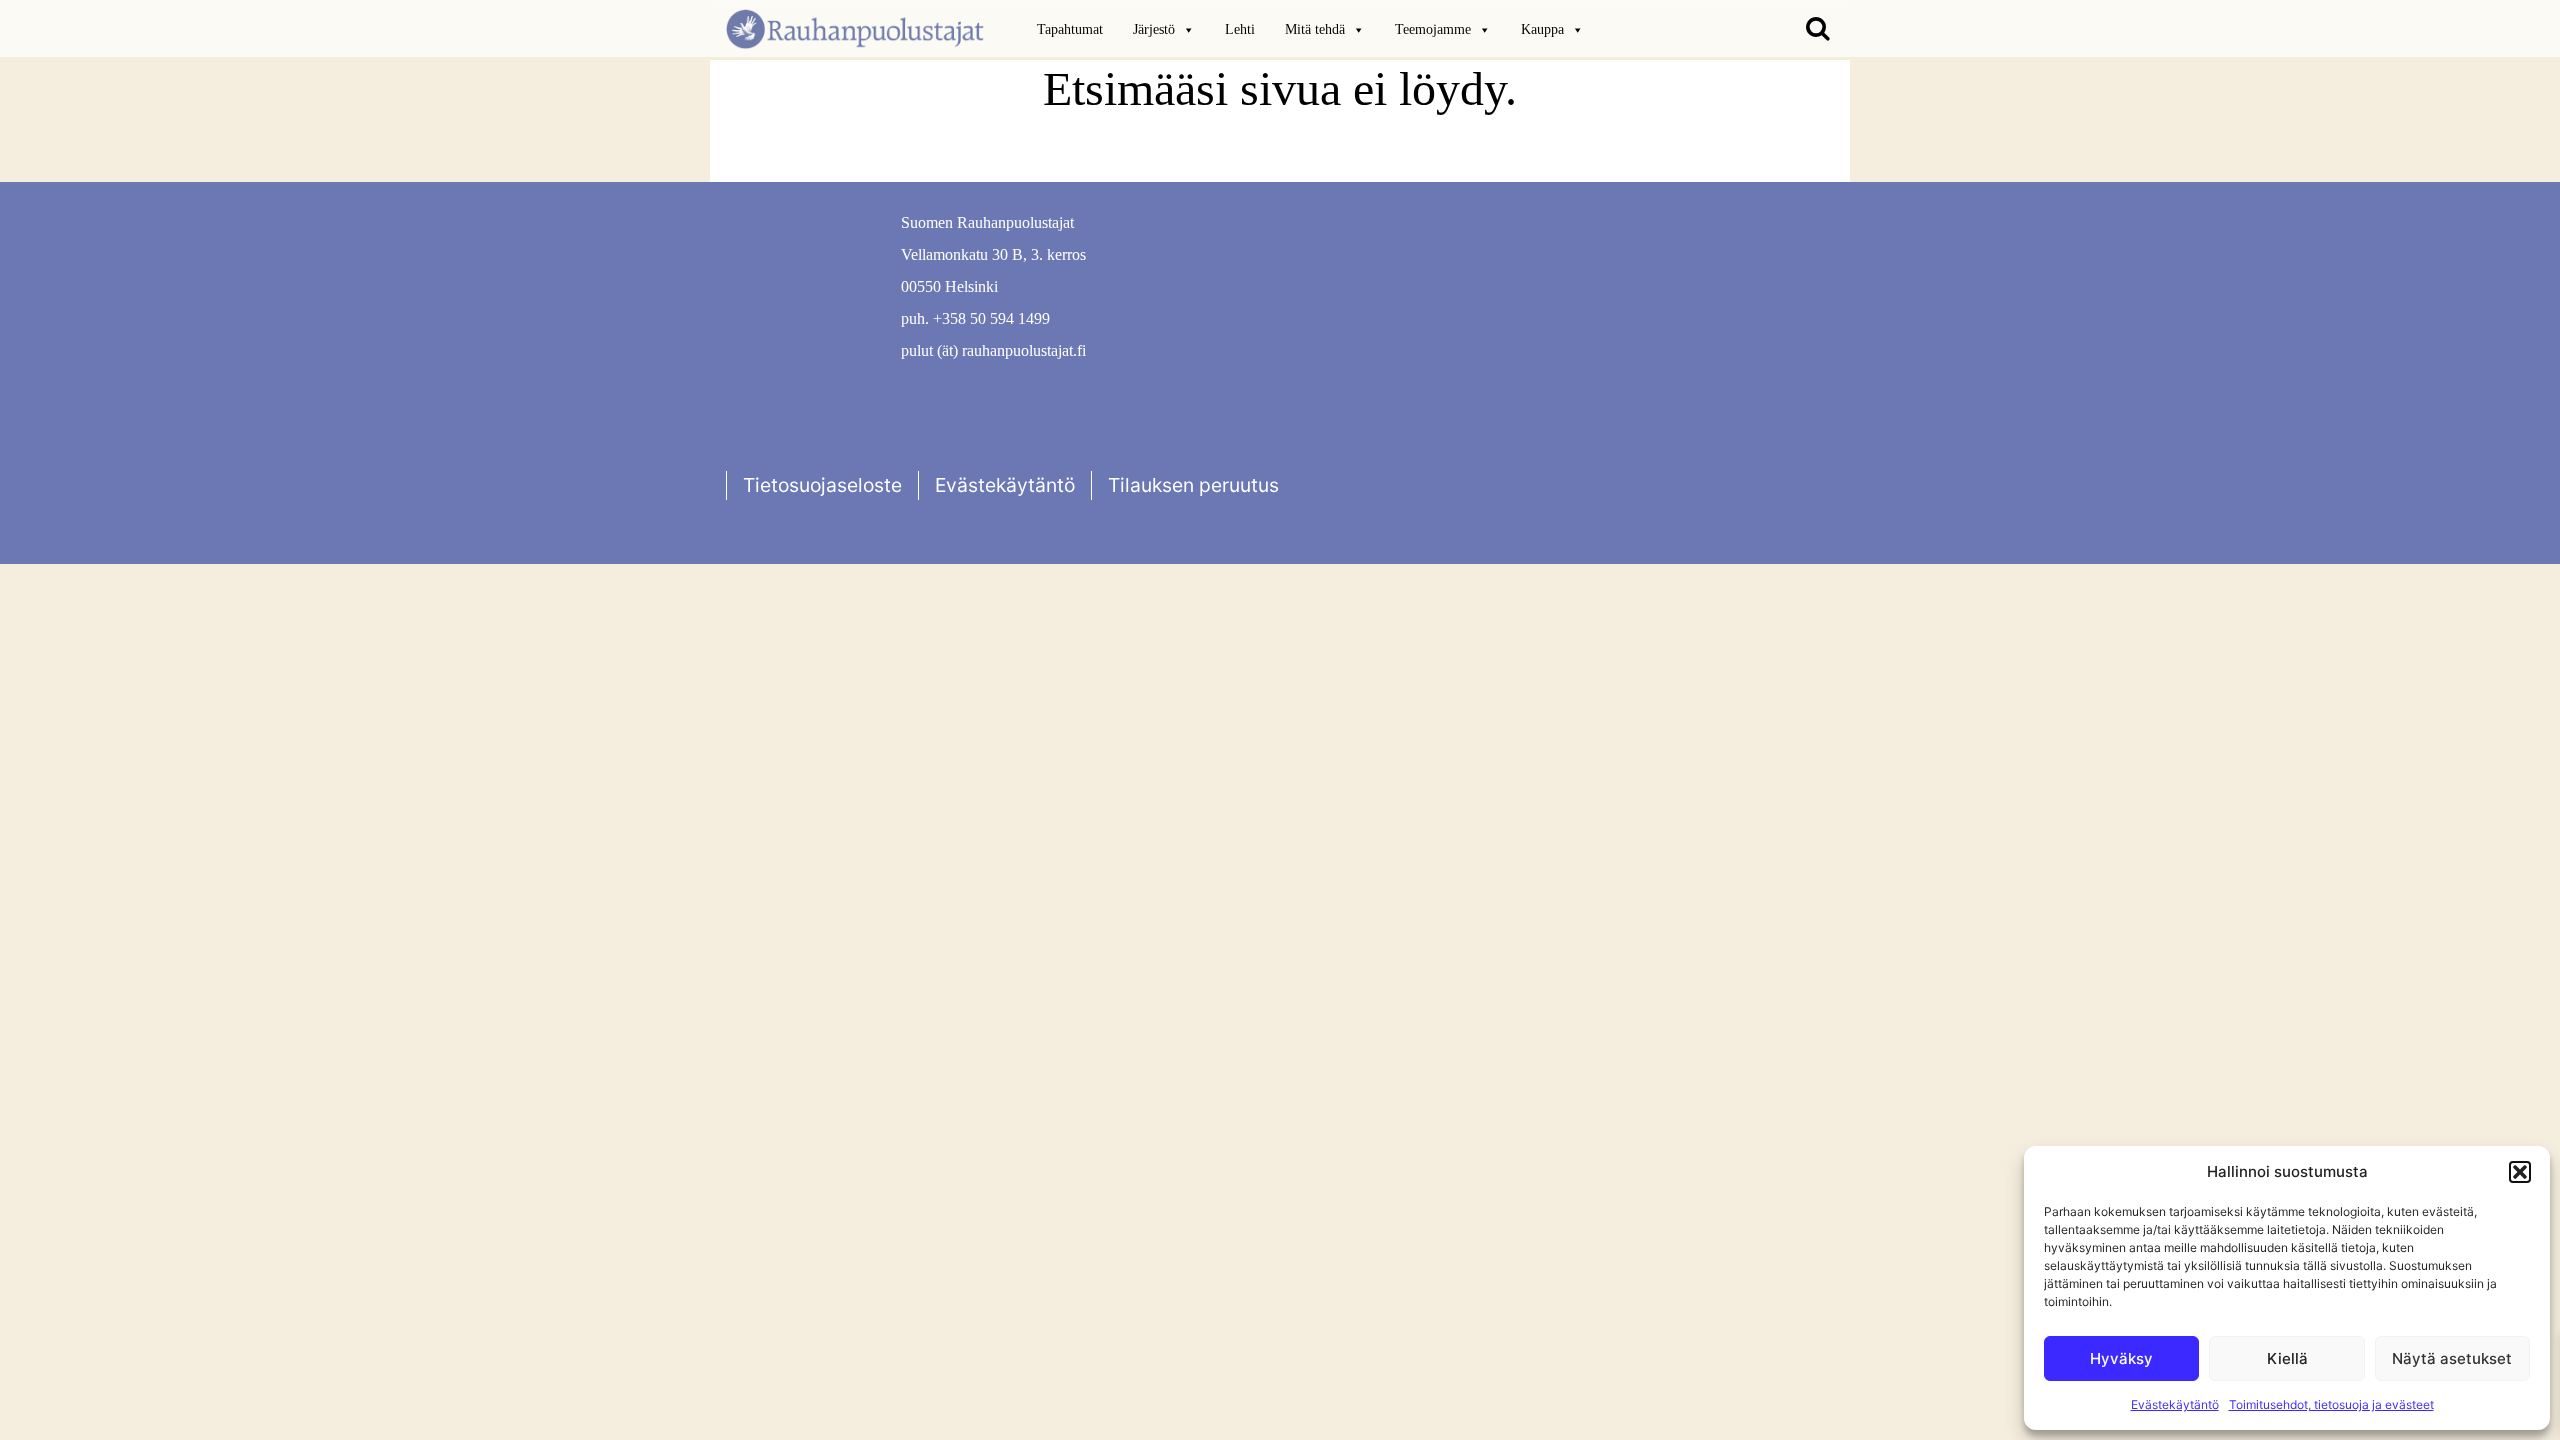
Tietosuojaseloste (822, 485)
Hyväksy (2121, 1358)
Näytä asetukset (2452, 1358)
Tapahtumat (1070, 29)
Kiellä (2287, 1358)
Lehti (1240, 29)
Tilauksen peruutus (1193, 485)
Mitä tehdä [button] (1315, 29)
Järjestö (1154, 29)
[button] (2520, 1172)
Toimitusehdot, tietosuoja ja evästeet (2331, 1404)
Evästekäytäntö (2175, 1404)
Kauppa (1542, 29)
